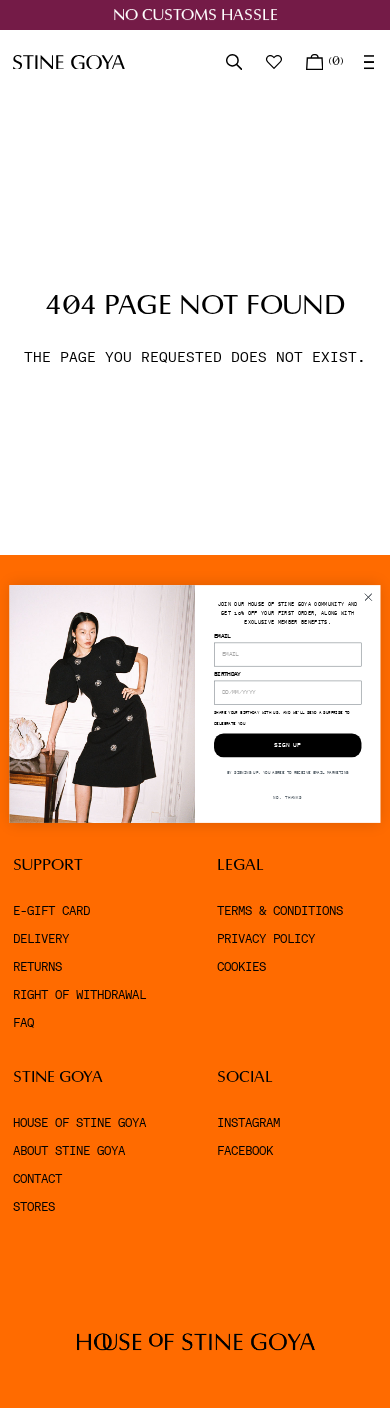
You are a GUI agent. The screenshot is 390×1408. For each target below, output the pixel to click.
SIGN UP (287, 745)
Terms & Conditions (280, 911)
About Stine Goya (69, 1151)
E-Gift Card (51, 911)
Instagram (248, 1123)
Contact (37, 1179)
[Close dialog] (368, 597)
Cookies (241, 967)
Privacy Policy (266, 939)
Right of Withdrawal (79, 995)
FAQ (23, 1023)
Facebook (245, 1151)
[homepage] (69, 62)
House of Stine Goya (79, 1123)
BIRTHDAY (227, 674)
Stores (34, 1207)
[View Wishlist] (276, 62)
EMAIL (222, 636)
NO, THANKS (287, 797)
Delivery (41, 939)
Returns (37, 967)
